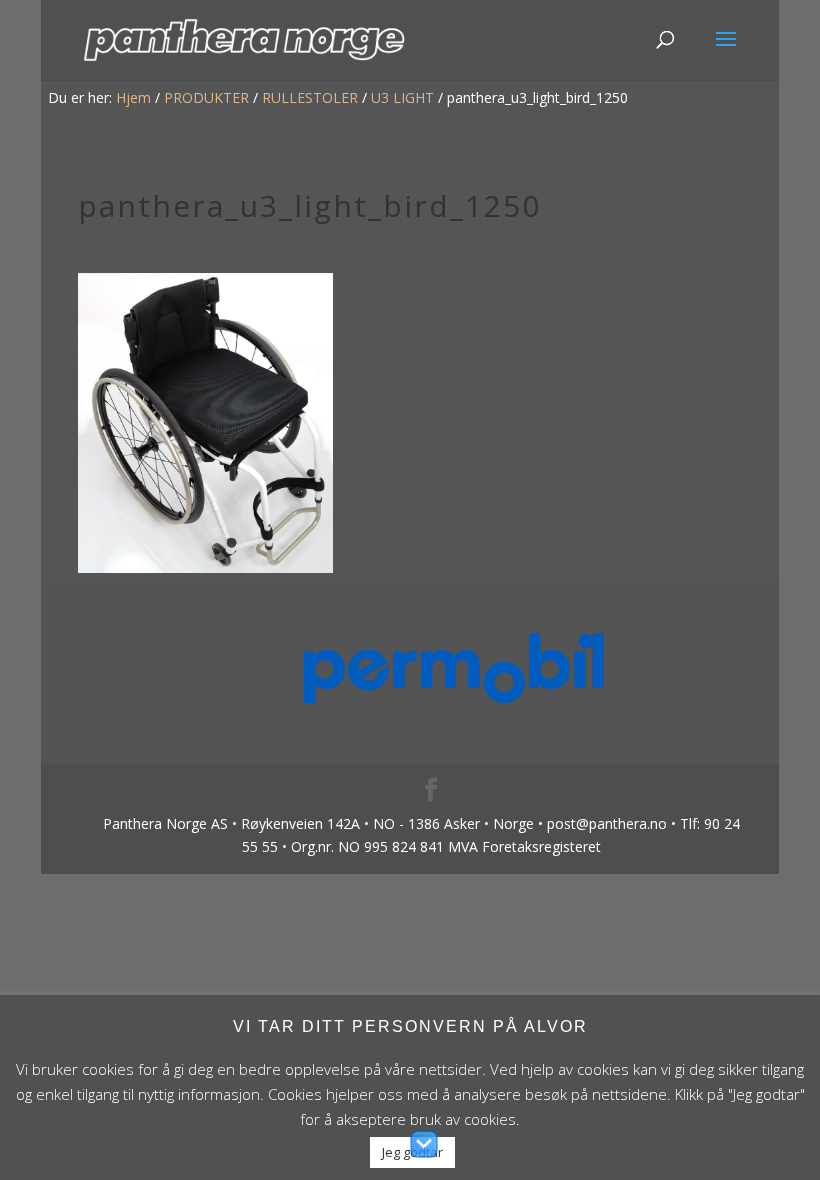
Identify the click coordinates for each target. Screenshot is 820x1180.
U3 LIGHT (402, 97)
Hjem (133, 97)
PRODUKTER (206, 97)
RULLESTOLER (310, 97)
